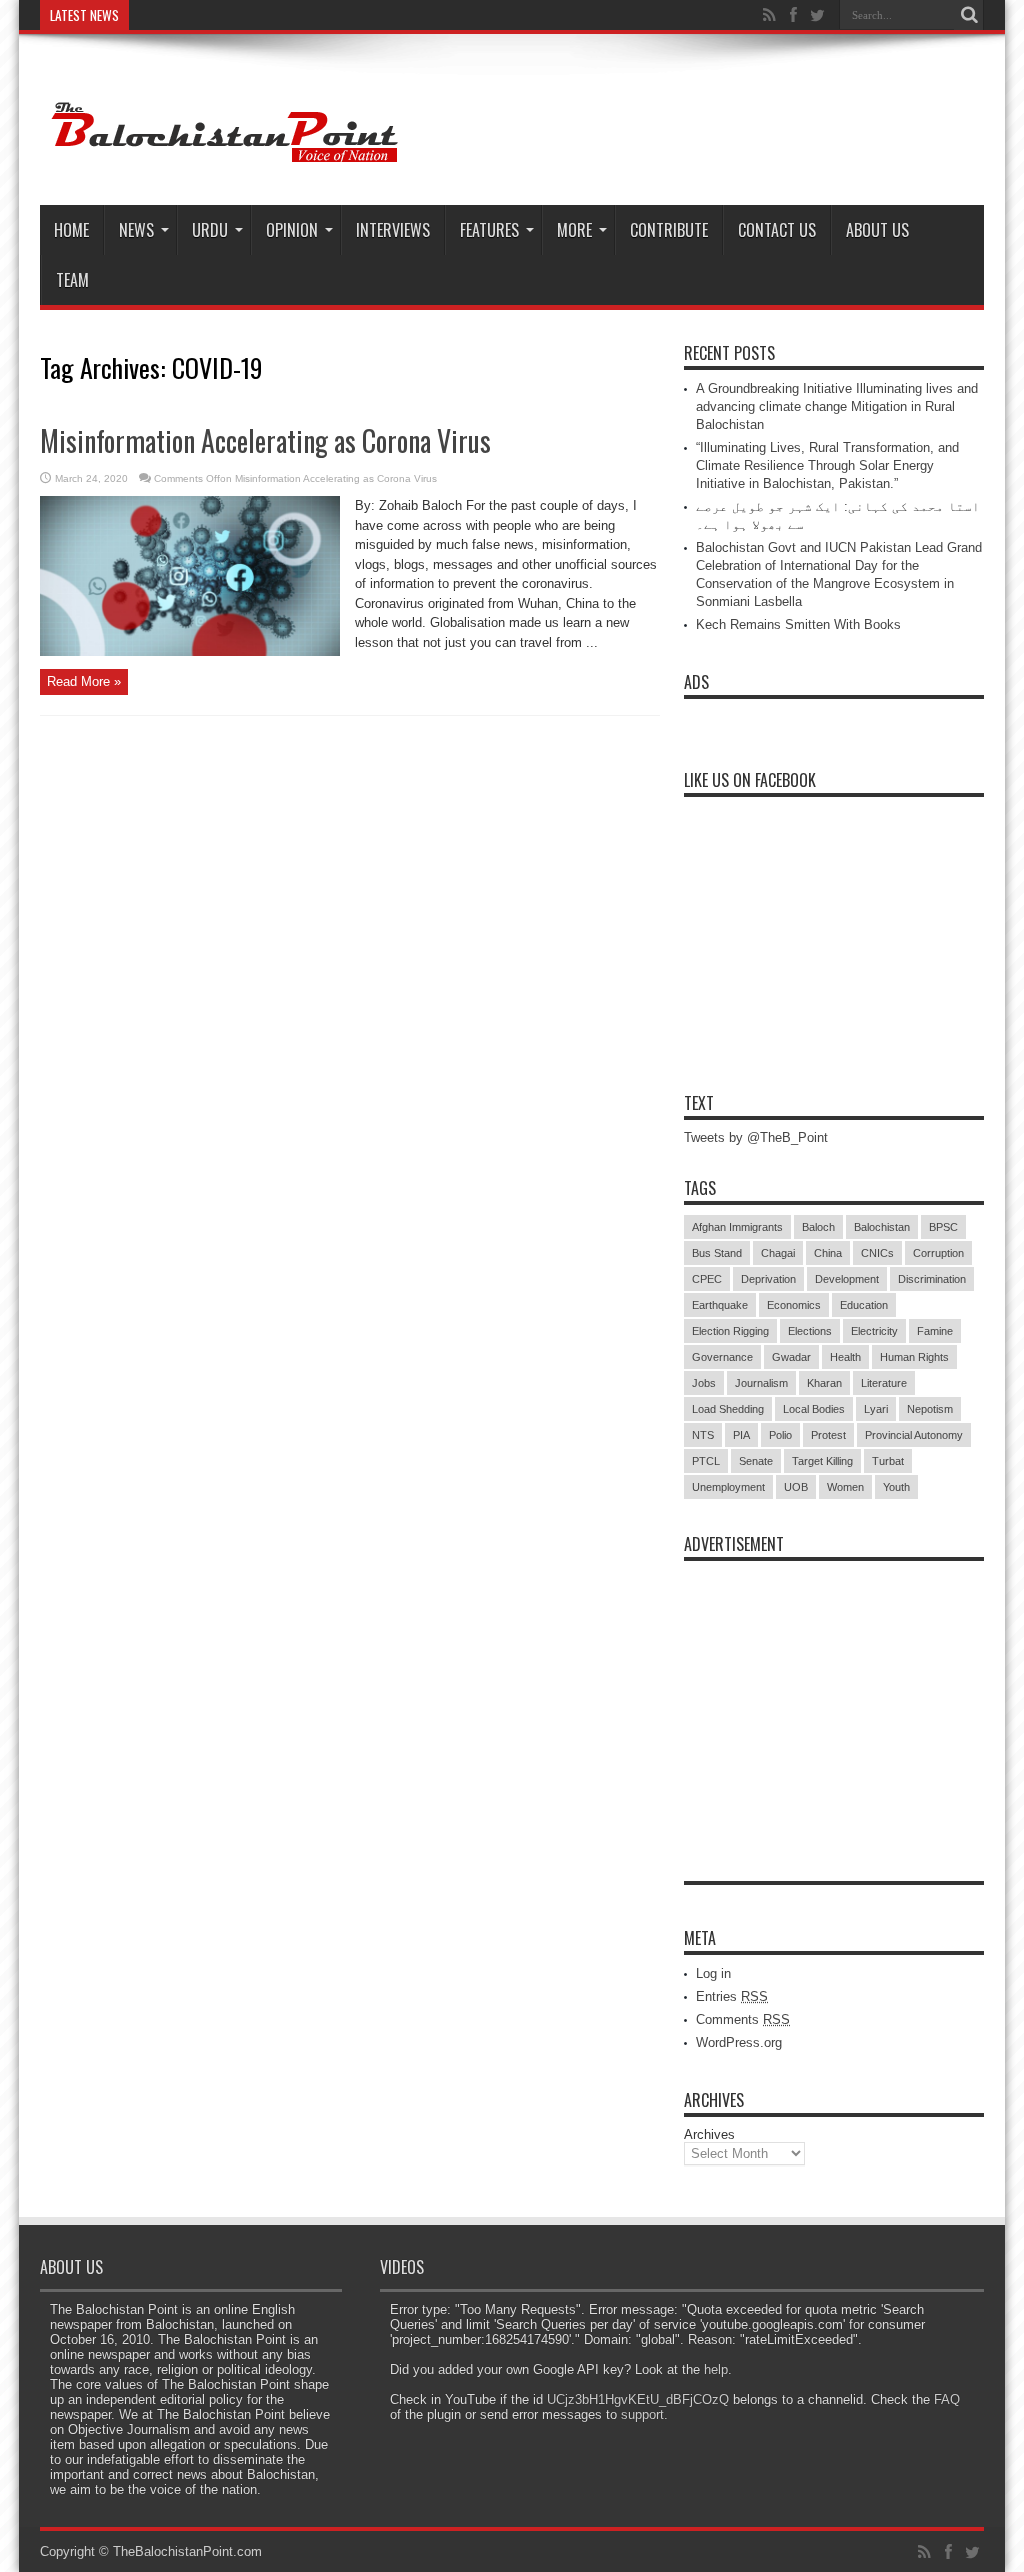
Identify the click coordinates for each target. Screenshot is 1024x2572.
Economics (794, 1305)
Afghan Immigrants (737, 1227)
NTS (703, 1435)
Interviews (393, 230)
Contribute (669, 230)
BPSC (943, 1227)
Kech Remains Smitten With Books (798, 624)
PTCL (706, 1461)
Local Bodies (814, 1409)
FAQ (947, 2399)
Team (72, 280)
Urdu (210, 230)
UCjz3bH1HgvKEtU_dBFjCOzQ (638, 2399)
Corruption (938, 1253)
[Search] (969, 15)
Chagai (778, 1253)
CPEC (707, 1279)
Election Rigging (730, 1331)
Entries (732, 1996)
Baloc (154, 15)
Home (71, 230)
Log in (713, 1973)
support (642, 2414)
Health (845, 1357)
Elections (810, 1331)
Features (489, 230)
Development (847, 1279)
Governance (722, 1357)
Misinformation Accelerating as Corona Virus (265, 440)
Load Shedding (728, 1409)
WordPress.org (739, 2042)
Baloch (818, 1227)
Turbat (888, 1461)
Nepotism (930, 1409)
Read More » (84, 681)
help (716, 2369)
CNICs (877, 1253)
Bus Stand (717, 1253)
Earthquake (720, 1305)
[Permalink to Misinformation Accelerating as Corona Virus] (190, 651)
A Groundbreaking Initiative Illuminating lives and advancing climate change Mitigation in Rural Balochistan (837, 406)
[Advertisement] (834, 1696)
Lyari (876, 1409)
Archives (709, 2134)
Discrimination (932, 1279)
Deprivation (768, 1279)
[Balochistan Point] (221, 155)
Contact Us (777, 230)
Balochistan (882, 1227)
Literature (884, 1383)
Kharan (824, 1383)
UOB (796, 1487)
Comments (743, 2019)
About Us (877, 230)
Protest (828, 1435)
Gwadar (791, 1357)
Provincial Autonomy (914, 1435)
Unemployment (728, 1487)
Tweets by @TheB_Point (756, 1137)
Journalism (761, 1383)
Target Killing (822, 1461)
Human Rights (914, 1357)
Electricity (874, 1331)
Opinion (292, 230)
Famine (935, 1331)
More (574, 230)
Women (845, 1487)
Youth (896, 1487)
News (136, 230)
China (828, 1253)
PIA (741, 1435)
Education (864, 1305)
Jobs (704, 1383)
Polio (780, 1435)
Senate (756, 1461)
